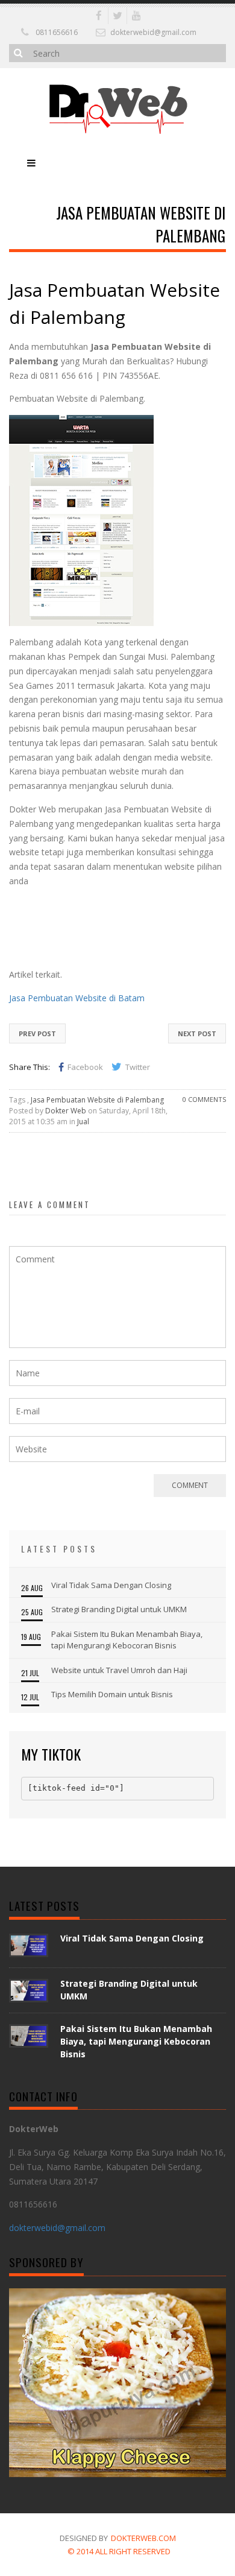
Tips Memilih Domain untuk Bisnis (112, 1694)
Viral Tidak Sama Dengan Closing (111, 1585)
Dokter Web (66, 1111)
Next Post (197, 1033)
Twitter (138, 1067)
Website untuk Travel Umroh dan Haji (119, 1670)
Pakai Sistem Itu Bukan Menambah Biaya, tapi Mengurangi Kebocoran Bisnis (127, 1640)
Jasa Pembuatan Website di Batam (77, 998)
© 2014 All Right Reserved (119, 2551)
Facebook (85, 1067)
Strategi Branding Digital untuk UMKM (119, 1609)
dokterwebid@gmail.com (153, 32)
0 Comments (204, 1099)
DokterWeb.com (143, 2538)
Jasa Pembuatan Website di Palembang (97, 1100)
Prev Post (37, 1033)
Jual (83, 1122)
